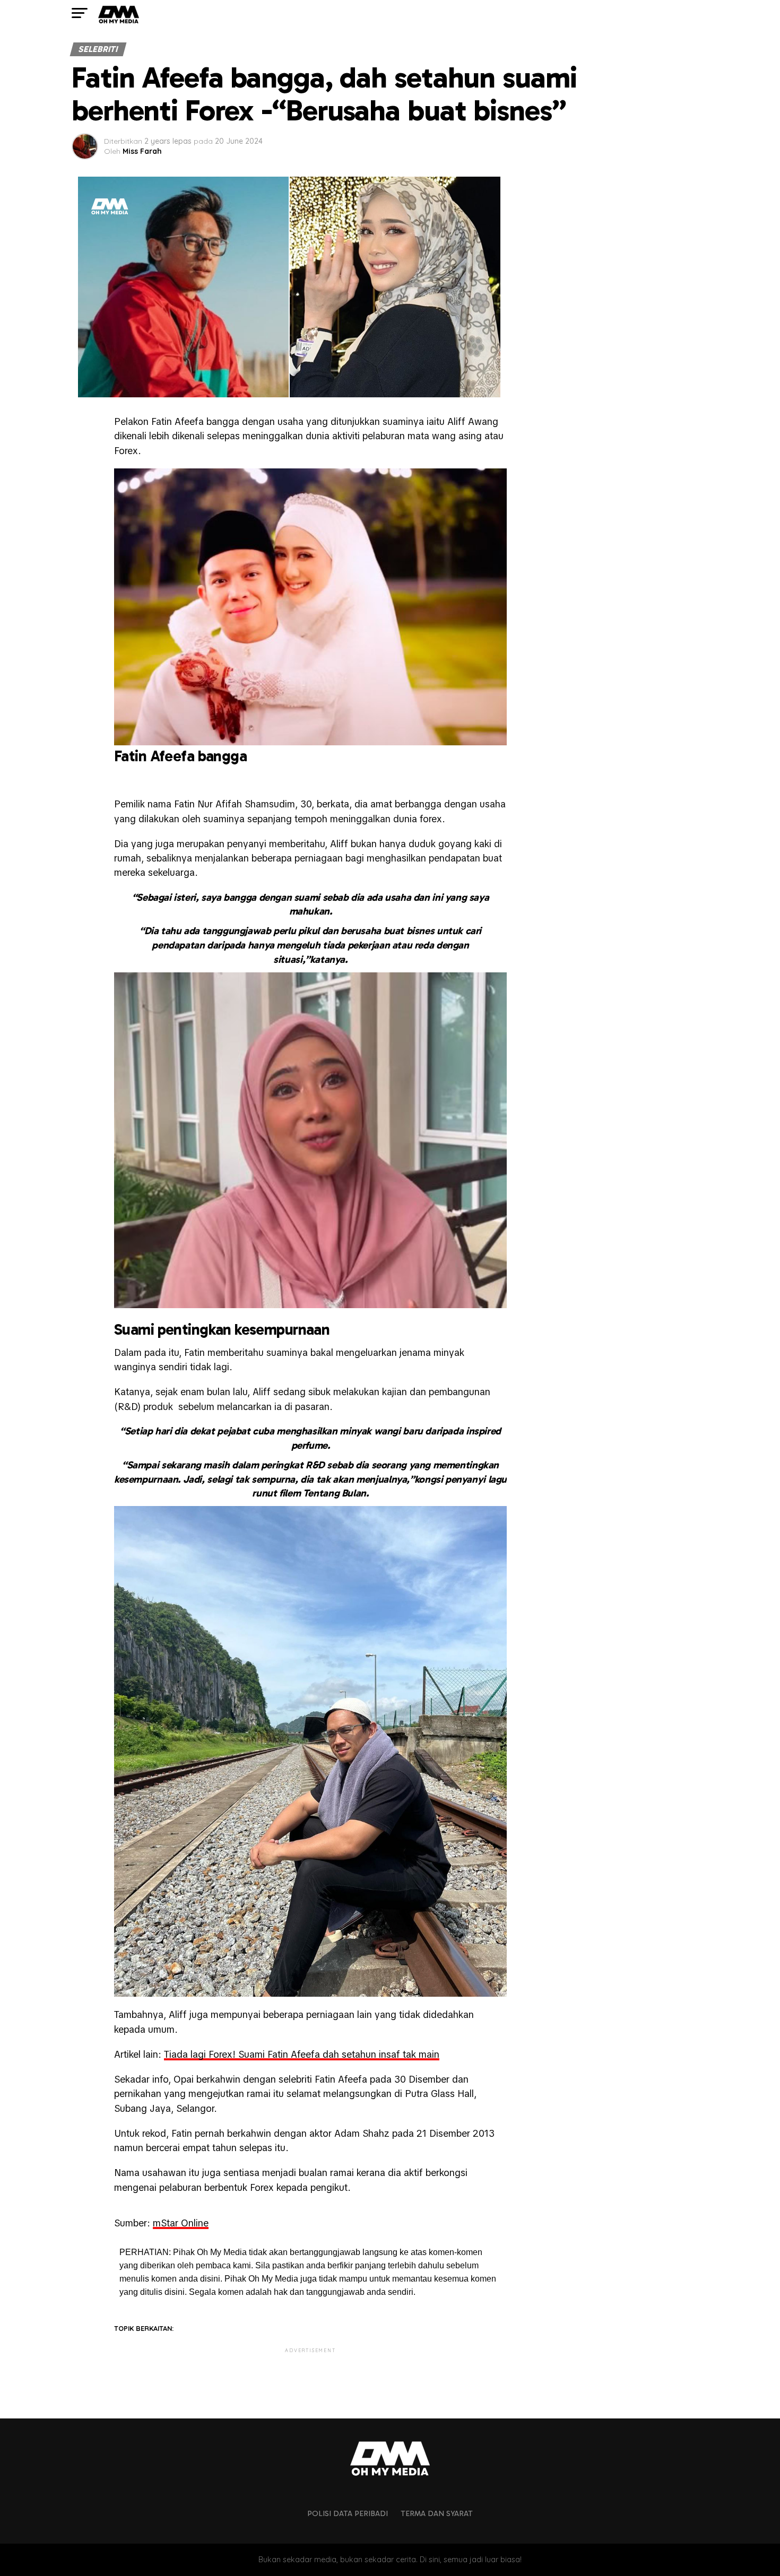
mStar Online (181, 2223)
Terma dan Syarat (437, 2513)
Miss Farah (142, 151)
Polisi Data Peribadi (348, 2513)
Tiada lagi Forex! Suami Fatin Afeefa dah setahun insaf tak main (302, 2054)
